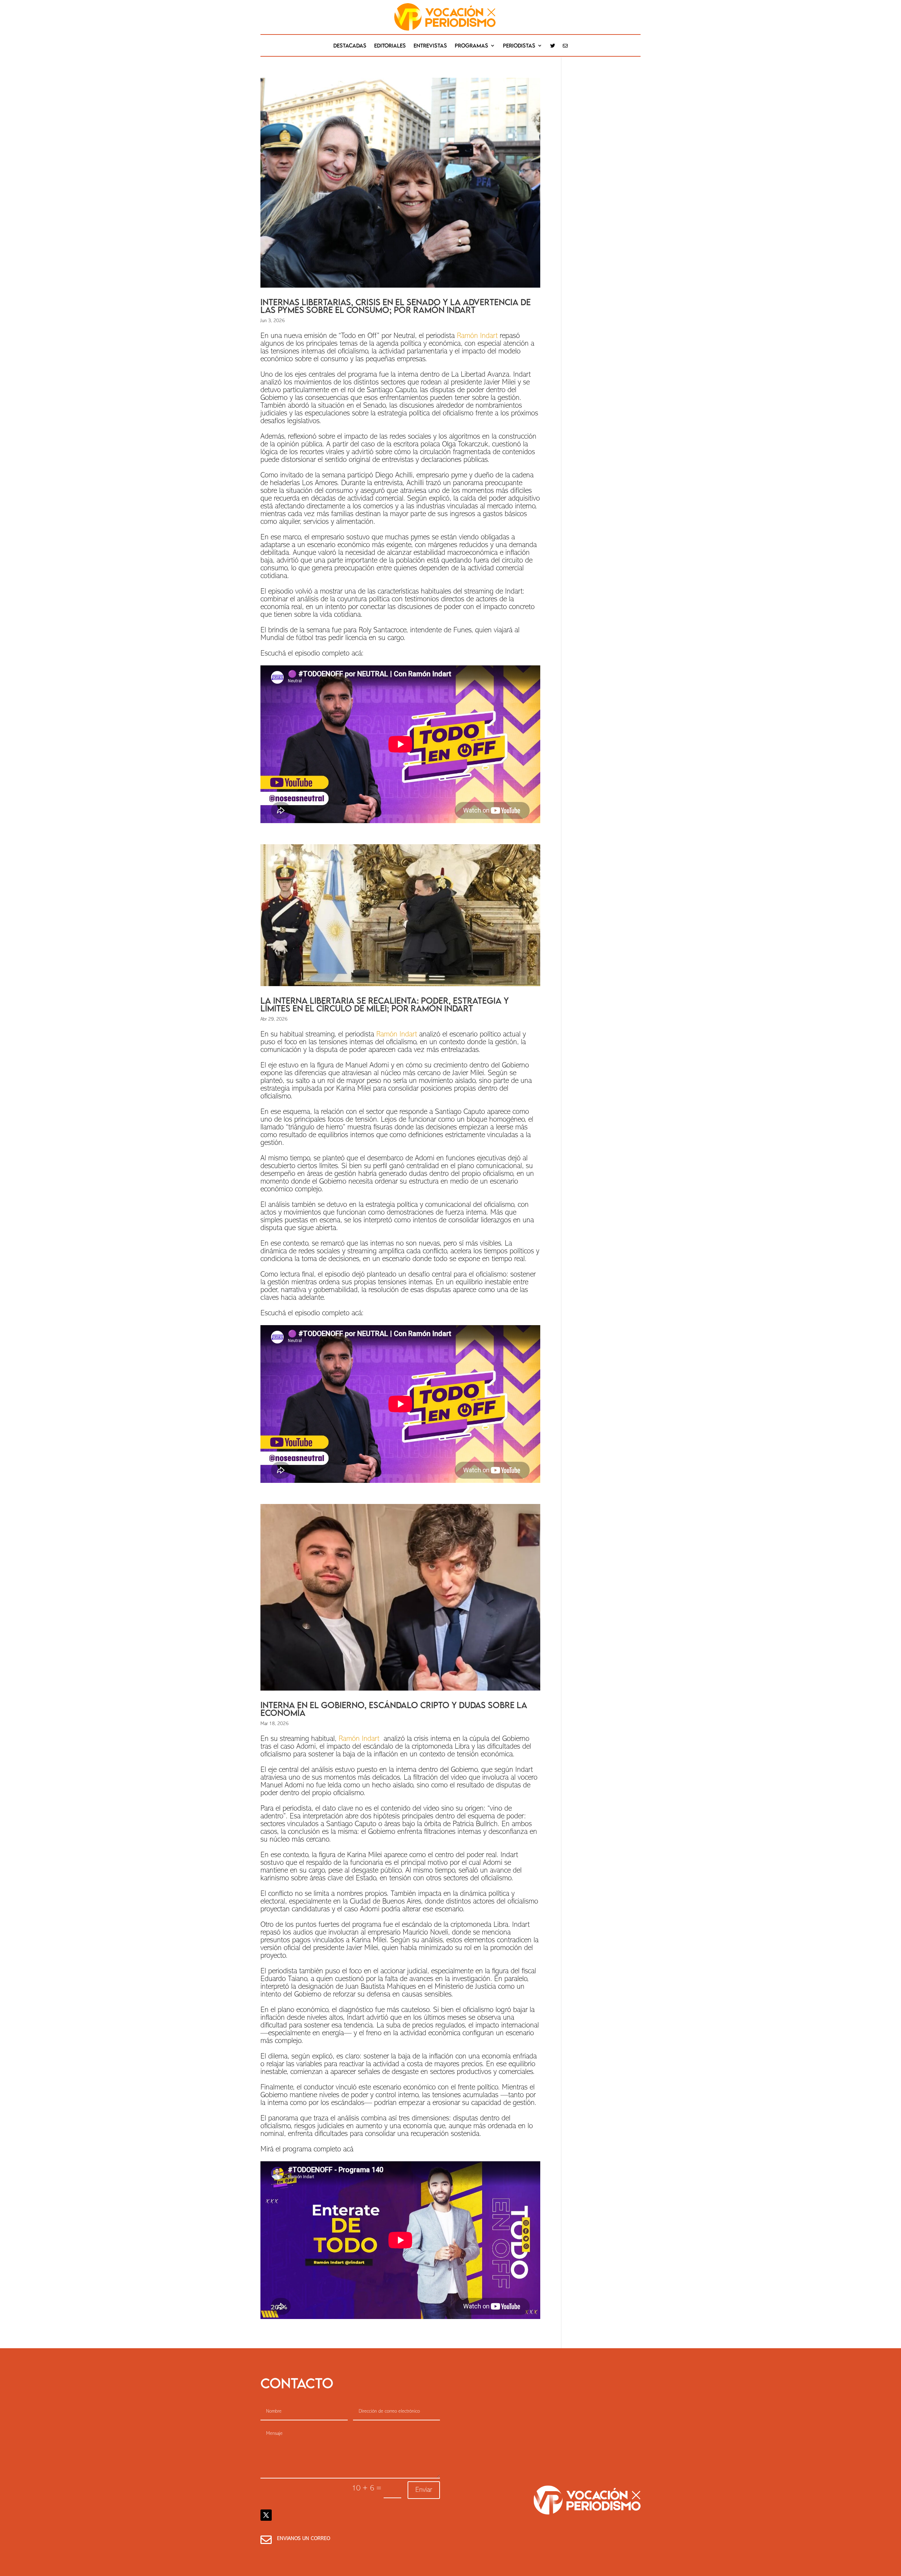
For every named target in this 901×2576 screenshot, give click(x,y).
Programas (471, 46)
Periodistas (519, 46)
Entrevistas (430, 46)
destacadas (350, 46)
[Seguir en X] (266, 2515)
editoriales (390, 46)
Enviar (424, 2490)
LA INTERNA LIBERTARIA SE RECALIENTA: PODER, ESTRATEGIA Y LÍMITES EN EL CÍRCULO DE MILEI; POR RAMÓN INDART (385, 1004)
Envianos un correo (304, 2539)
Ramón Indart (477, 336)
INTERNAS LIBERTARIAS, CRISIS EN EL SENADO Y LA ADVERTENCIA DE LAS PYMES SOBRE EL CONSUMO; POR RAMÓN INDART (396, 306)
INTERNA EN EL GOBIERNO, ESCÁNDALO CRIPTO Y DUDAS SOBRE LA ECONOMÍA (394, 1709)
